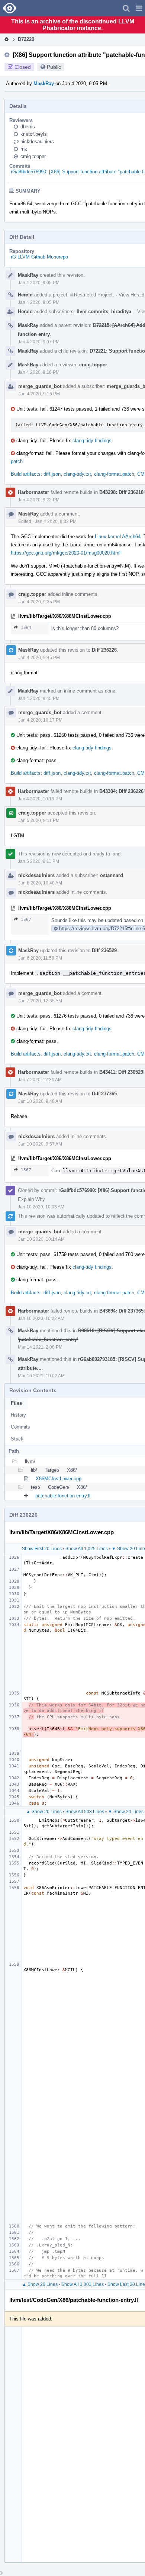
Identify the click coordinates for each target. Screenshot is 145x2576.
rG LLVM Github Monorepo (39, 257)
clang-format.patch (114, 474)
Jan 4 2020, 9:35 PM (39, 602)
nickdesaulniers (37, 142)
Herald (25, 295)
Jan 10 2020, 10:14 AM (41, 1239)
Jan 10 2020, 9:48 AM (40, 1101)
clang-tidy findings (92, 441)
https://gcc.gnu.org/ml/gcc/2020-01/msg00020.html (66, 553)
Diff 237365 (104, 1094)
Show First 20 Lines (42, 1549)
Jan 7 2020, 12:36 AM (40, 1080)
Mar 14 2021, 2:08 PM (40, 1347)
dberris (28, 127)
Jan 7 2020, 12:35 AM (40, 1001)
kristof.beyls (34, 134)
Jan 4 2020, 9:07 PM (39, 342)
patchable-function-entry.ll (63, 1496)
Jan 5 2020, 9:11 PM (39, 820)
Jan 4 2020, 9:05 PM (39, 283)
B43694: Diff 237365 (121, 1311)
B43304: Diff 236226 (121, 791)
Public (54, 67)
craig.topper (33, 156)
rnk (24, 149)
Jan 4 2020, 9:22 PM (39, 500)
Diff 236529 (104, 950)
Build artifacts (26, 474)
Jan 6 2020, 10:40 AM (40, 883)
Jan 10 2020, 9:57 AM (40, 1144)
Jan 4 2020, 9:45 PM (39, 658)
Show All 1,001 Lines (83, 2284)
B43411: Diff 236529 (121, 1072)
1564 (26, 628)
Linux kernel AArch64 (118, 537)
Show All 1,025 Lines (87, 1549)
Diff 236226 (104, 650)
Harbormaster (33, 492)
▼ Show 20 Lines (126, 1812)
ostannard (112, 875)
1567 (26, 920)
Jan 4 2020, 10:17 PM (40, 720)
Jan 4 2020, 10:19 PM (40, 799)
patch (17, 461)
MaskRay (44, 83)
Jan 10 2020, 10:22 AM (41, 1318)
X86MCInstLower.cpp (59, 1479)
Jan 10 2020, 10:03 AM (41, 1207)
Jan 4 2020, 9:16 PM (39, 372)
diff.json (52, 474)
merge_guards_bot (40, 386)
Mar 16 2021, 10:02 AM (41, 1376)
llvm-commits (92, 311)
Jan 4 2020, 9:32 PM (56, 521)
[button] (139, 8)
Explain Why (31, 1199)
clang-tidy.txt (77, 474)
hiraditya (121, 311)
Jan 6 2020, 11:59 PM (40, 958)
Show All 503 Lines (85, 1812)
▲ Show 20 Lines (44, 1812)
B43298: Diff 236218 (121, 492)
